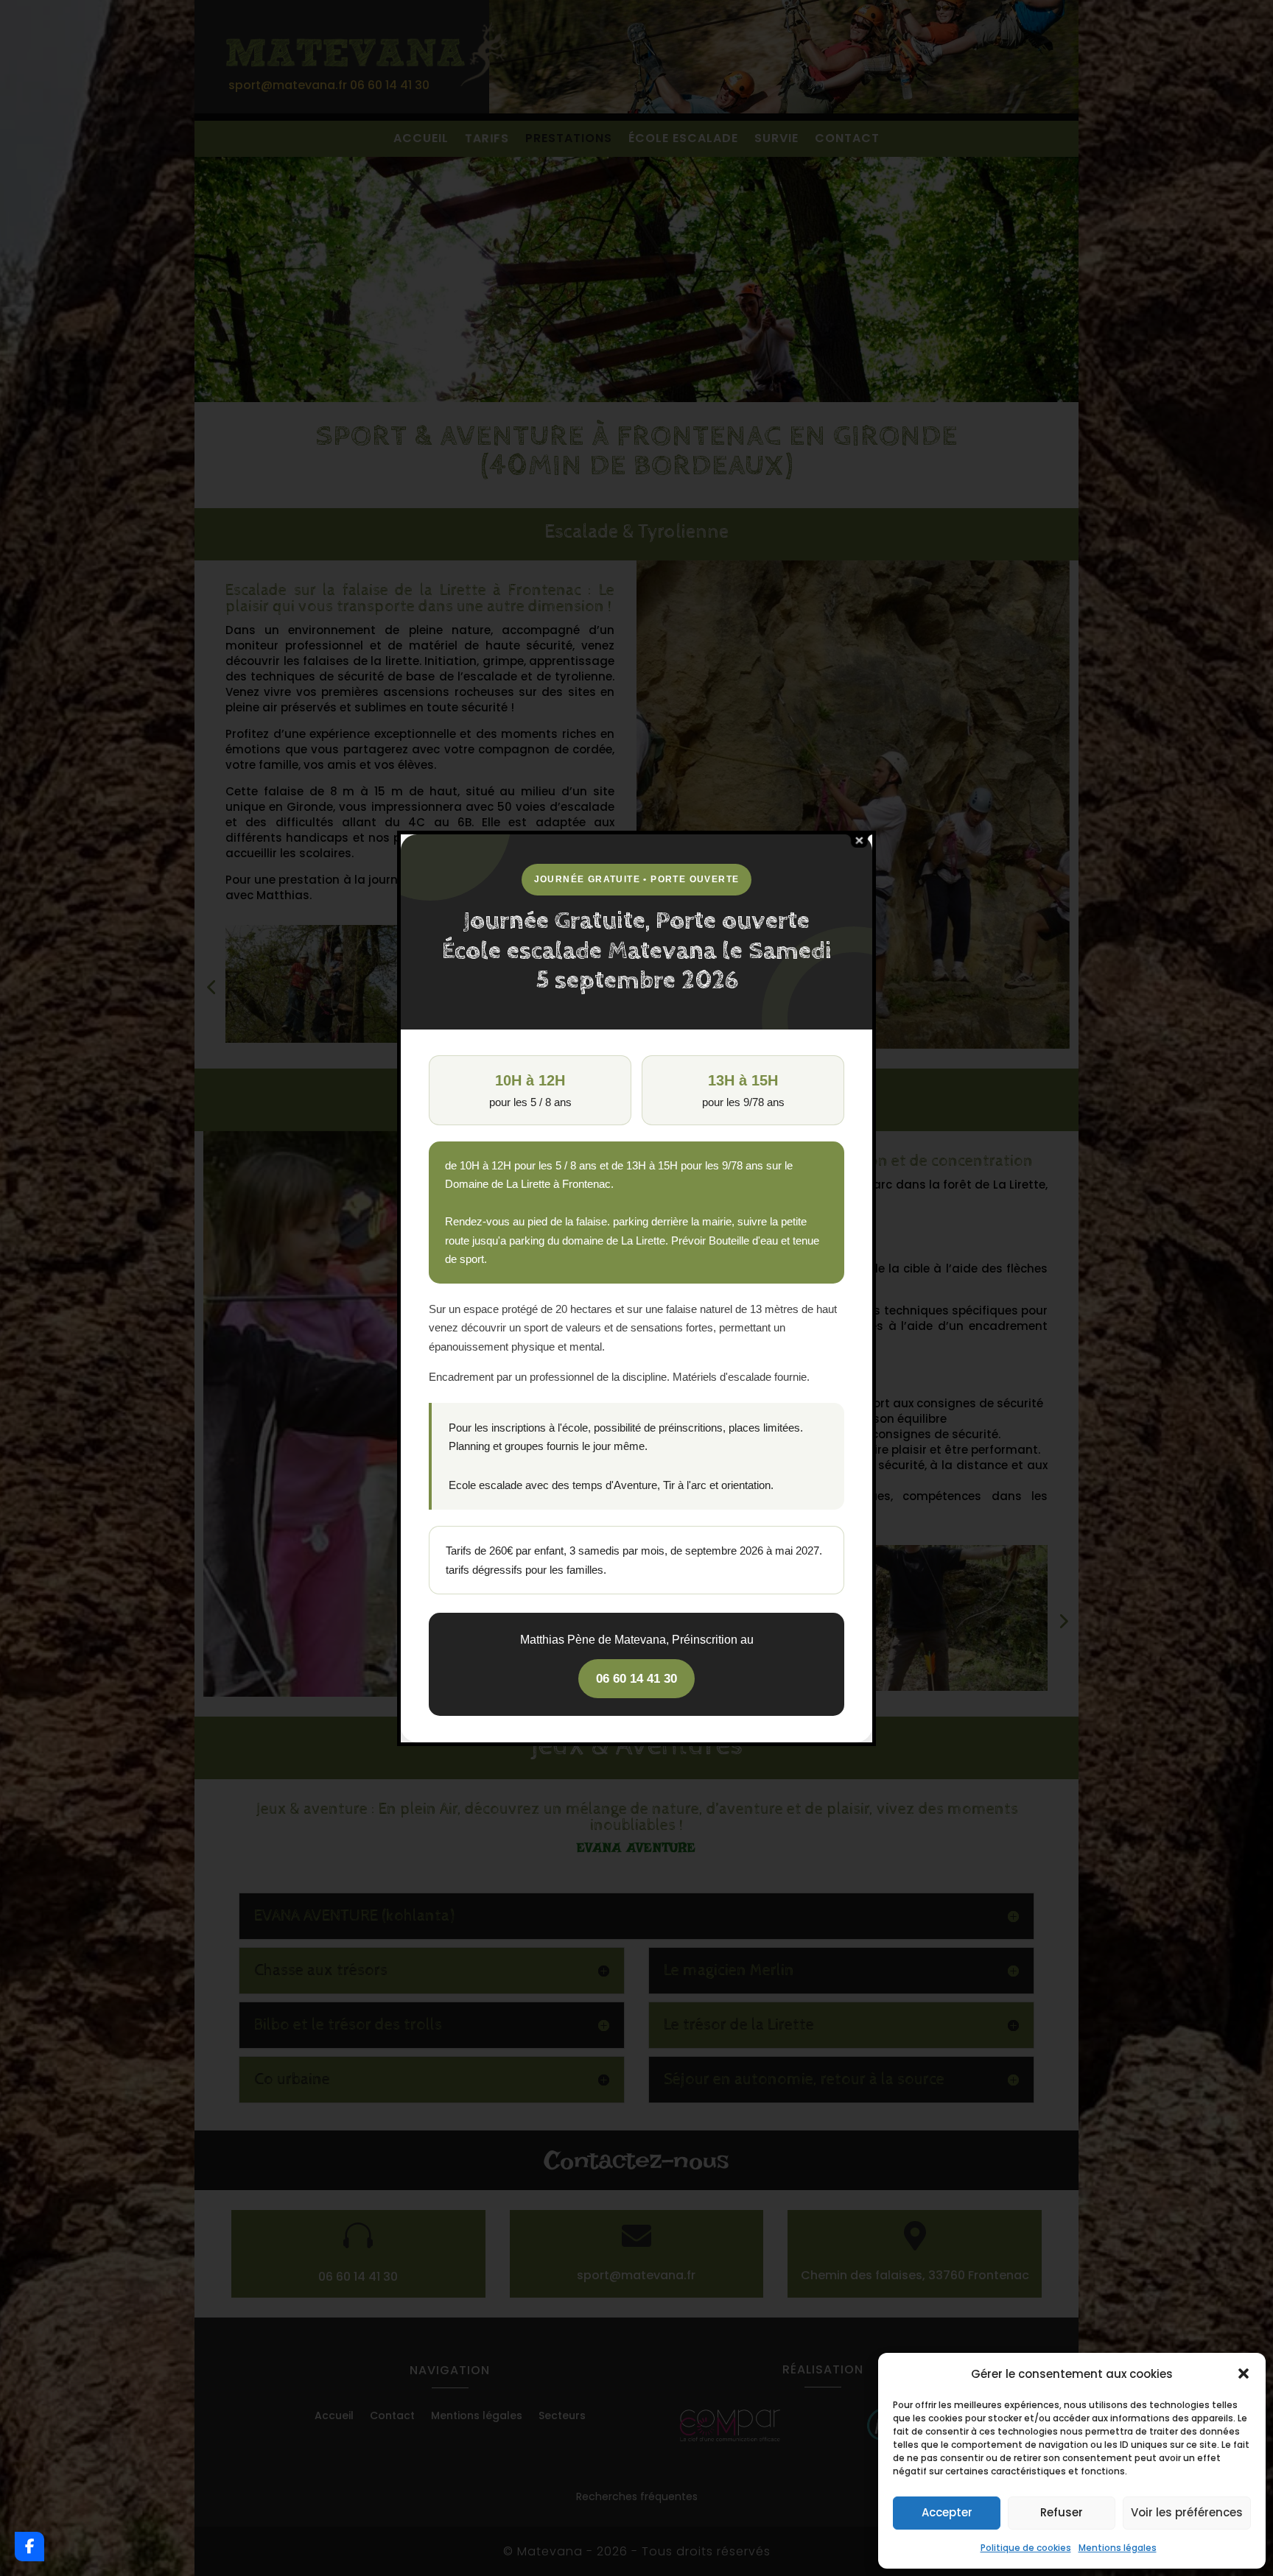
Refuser (1062, 2512)
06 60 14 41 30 (636, 1679)
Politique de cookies (1026, 2548)
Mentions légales (1118, 2548)
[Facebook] (29, 2547)
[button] (1244, 2373)
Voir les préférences (1187, 2512)
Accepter (947, 2512)
